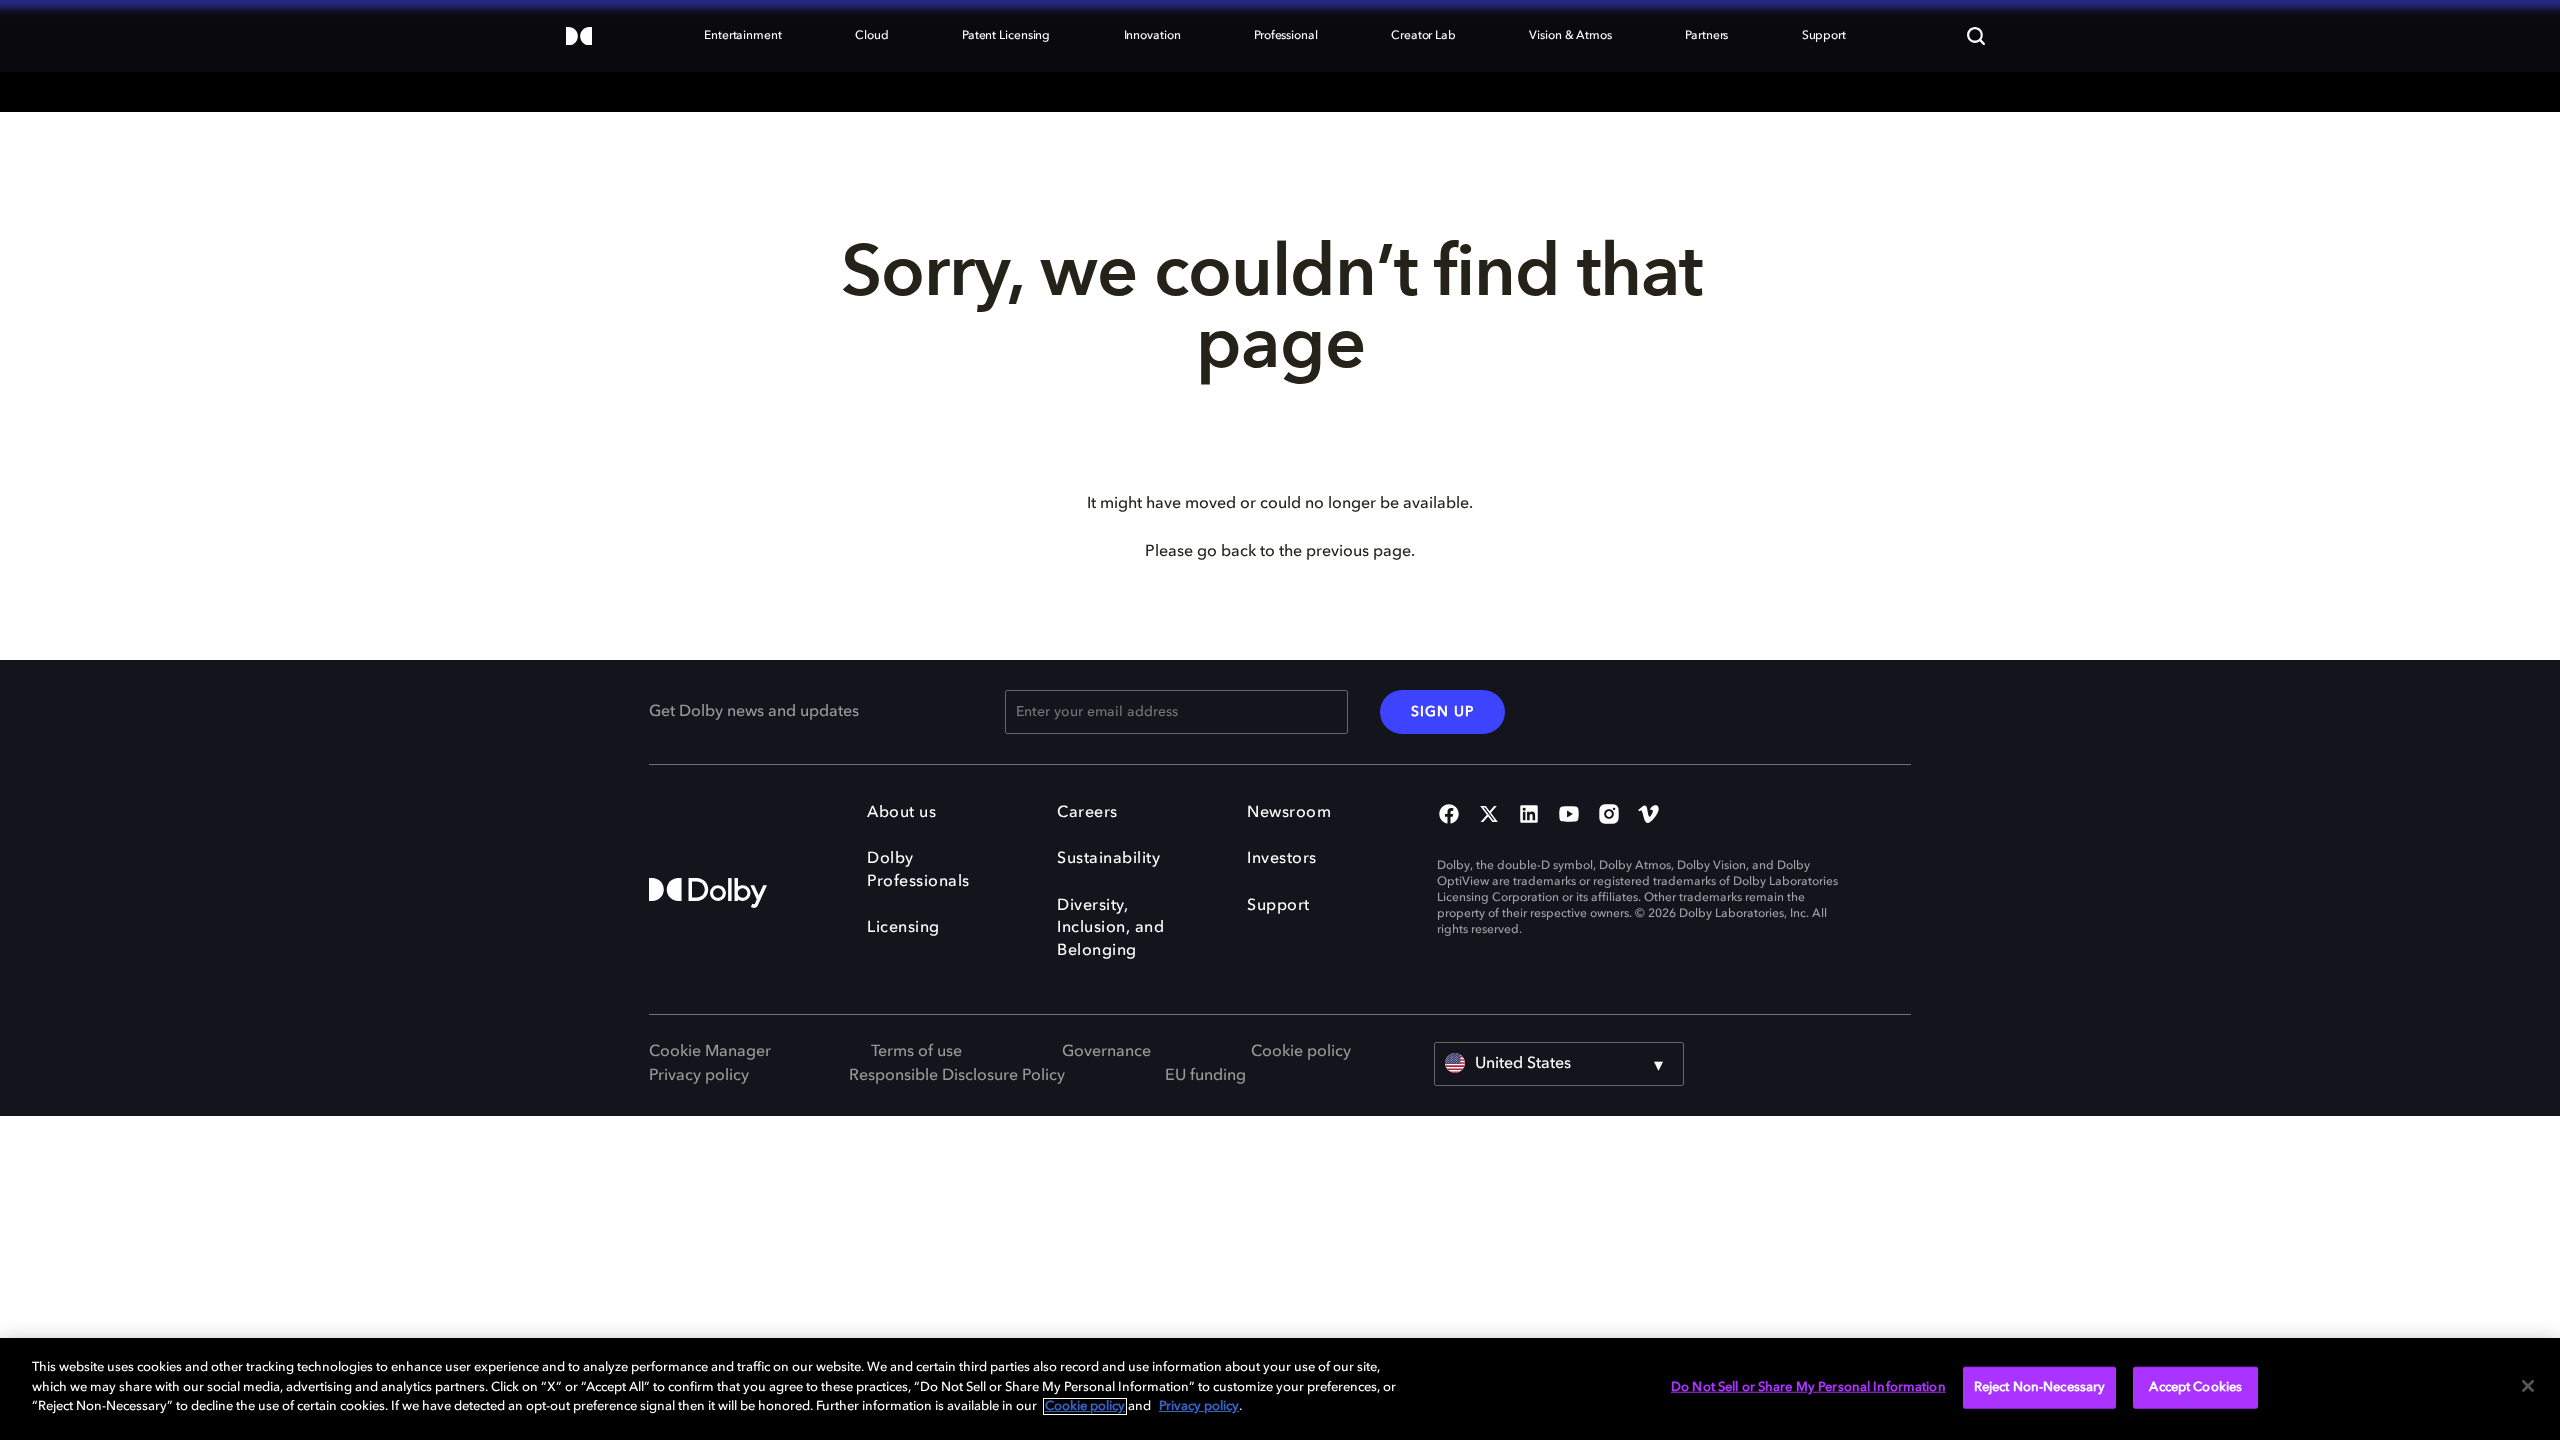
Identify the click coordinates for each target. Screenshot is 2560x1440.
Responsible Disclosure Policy (957, 1076)
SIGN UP (1442, 712)
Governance (1106, 1052)
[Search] (1976, 36)
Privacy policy (699, 1076)
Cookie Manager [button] (710, 1052)
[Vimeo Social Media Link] (1649, 816)
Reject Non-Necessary (2040, 1387)
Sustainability (1108, 859)
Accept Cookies (2195, 1387)
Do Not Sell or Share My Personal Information (1808, 1387)
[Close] (2528, 1386)
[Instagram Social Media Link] (1609, 816)
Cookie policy (1301, 1052)
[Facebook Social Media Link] (1449, 816)
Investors (1282, 859)
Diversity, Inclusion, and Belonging (1110, 928)
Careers (1087, 813)
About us (901, 813)
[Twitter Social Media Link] (1489, 816)
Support (1278, 906)
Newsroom (1289, 813)
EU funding (1205, 1076)
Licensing (903, 928)
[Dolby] (579, 37)
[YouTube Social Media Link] (1569, 816)
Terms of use (916, 1052)
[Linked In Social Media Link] (1529, 816)
